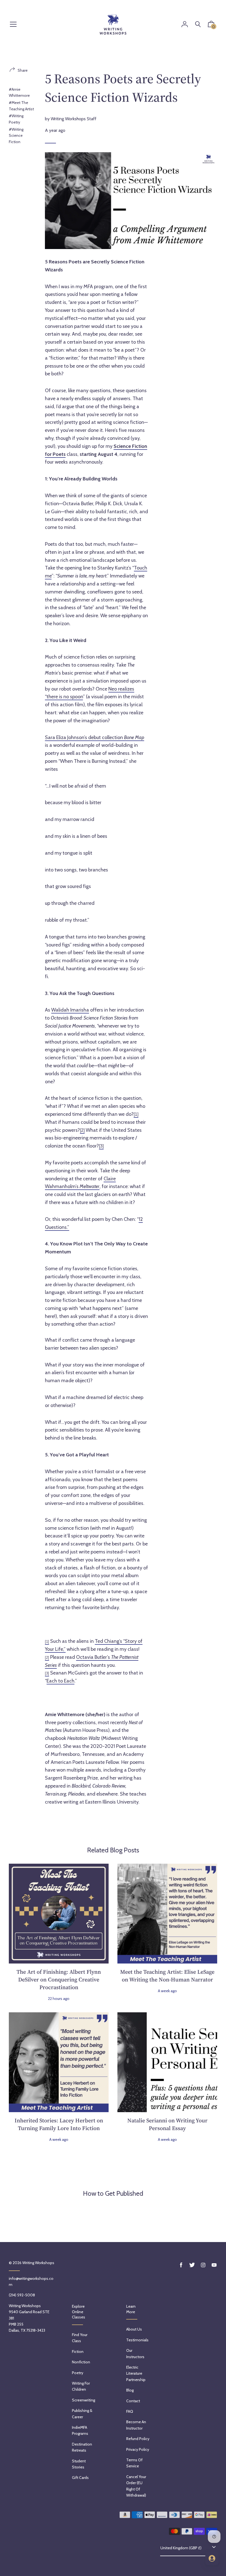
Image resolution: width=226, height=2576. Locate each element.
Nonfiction (81, 2362)
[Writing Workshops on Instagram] (203, 2265)
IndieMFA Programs (80, 2430)
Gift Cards (80, 2478)
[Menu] (13, 25)
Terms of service (134, 2463)
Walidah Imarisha (70, 1010)
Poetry (78, 2373)
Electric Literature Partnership (136, 2373)
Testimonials (137, 2340)
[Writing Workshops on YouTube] (214, 2265)
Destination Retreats (82, 2447)
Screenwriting (84, 2400)
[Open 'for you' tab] (212, 2558)
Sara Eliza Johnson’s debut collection (95, 737)
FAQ (130, 2411)
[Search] (198, 24)
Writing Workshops (38, 2263)
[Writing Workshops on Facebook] (181, 2265)
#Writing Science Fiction (16, 136)
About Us (134, 2329)
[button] (211, 25)
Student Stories (79, 2464)
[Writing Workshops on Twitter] (192, 2265)
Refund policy (138, 2439)
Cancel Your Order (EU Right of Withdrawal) (136, 2486)
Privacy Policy (138, 2449)
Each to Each (60, 1681)
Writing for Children (81, 2386)
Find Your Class (80, 2338)
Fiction (78, 2352)
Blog (130, 2390)
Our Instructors (135, 2353)
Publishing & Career (82, 2414)
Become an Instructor (136, 2425)
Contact (133, 2401)
